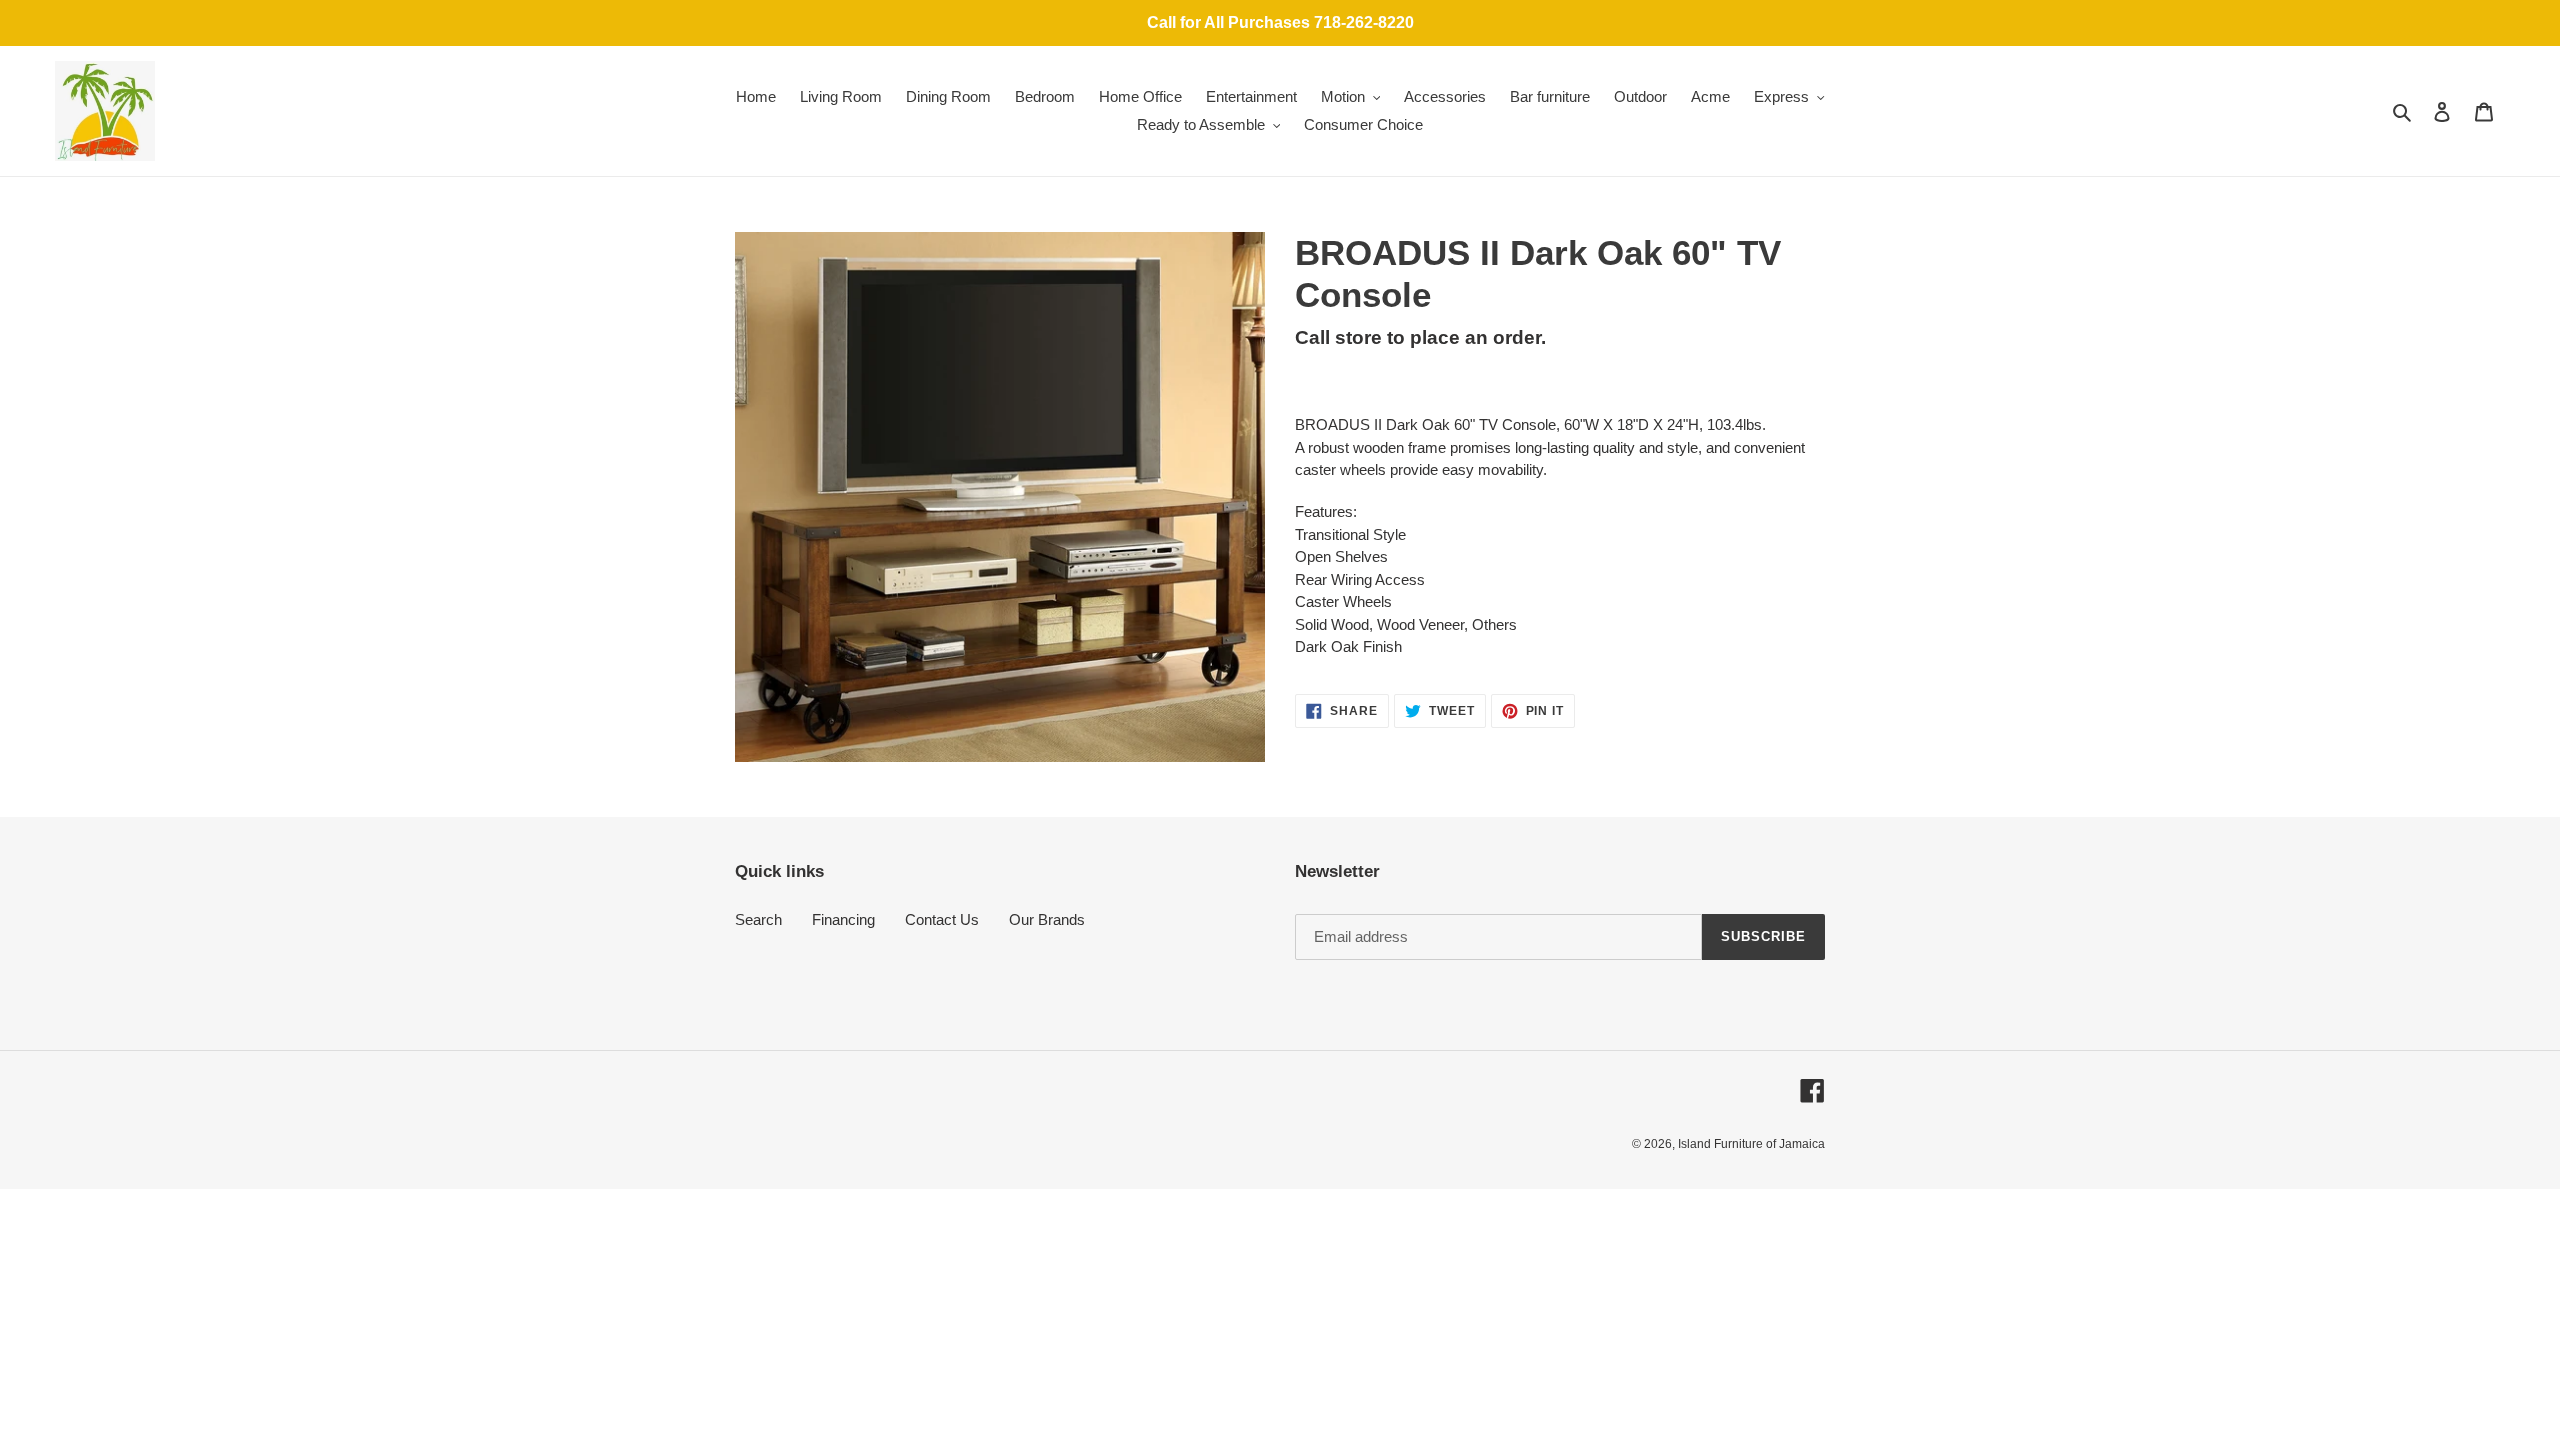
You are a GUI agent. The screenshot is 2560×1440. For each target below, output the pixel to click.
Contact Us (942, 919)
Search (758, 919)
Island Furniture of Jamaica (1751, 1144)
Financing (843, 919)
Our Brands (1047, 919)
